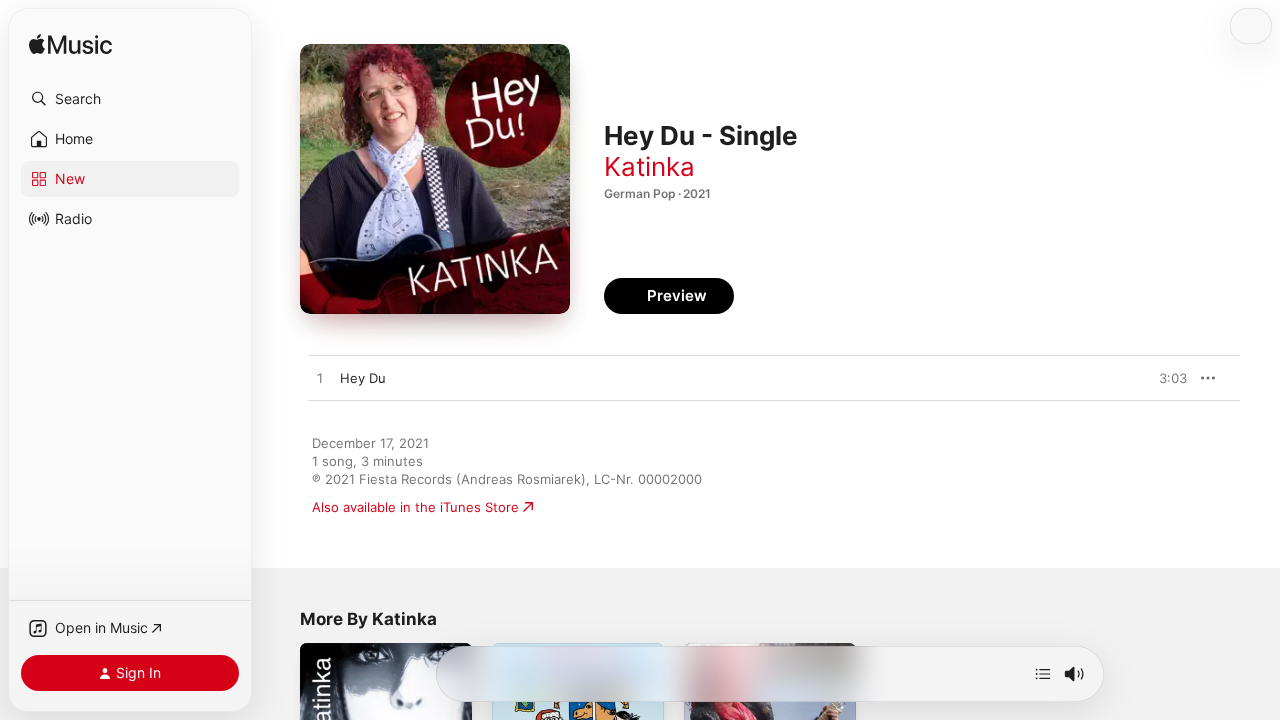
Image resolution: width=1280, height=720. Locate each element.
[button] (130, 99)
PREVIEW (1165, 378)
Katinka (649, 166)
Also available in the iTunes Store (415, 507)
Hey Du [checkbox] (363, 378)
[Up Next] (1043, 674)
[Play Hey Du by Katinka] (320, 379)
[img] (70, 45)
